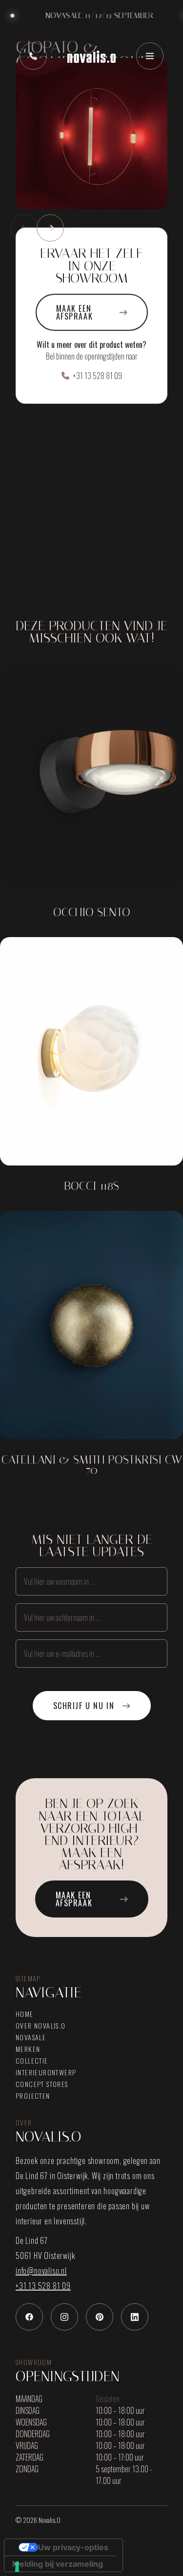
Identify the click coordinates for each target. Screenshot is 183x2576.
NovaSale (31, 2037)
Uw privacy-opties (73, 2547)
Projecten (33, 2096)
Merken (28, 2049)
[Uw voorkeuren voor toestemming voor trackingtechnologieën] (17, 2567)
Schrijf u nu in (84, 1706)
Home (25, 2014)
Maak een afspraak (75, 312)
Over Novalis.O (41, 2026)
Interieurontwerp (46, 2072)
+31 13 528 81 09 (98, 376)
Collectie (32, 2061)
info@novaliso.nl (41, 2271)
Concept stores (42, 2084)
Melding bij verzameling (58, 2564)
